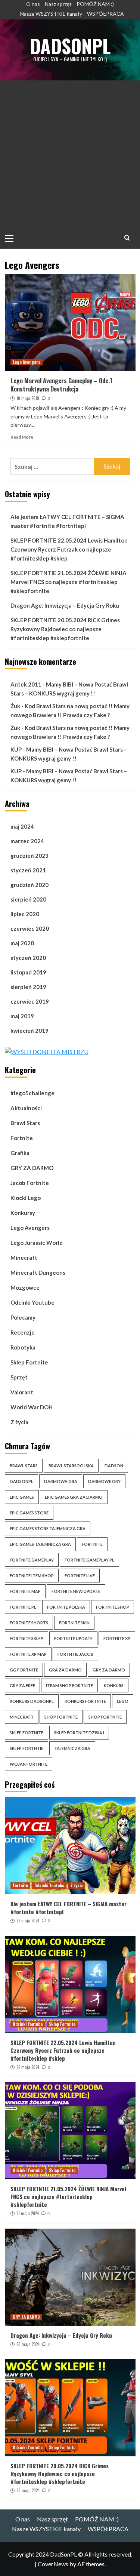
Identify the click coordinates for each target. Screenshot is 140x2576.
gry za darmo (109, 1670)
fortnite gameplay (32, 1560)
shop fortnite (61, 1717)
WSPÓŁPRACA (105, 14)
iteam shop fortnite (69, 1685)
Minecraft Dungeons (38, 1272)
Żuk (15, 706)
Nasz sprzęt (58, 4)
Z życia (19, 1422)
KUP (16, 749)
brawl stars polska (71, 1466)
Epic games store (29, 1513)
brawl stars (24, 1466)
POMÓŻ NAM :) (95, 4)
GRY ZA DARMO (32, 1168)
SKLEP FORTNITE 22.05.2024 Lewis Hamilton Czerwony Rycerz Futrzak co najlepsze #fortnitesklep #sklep (69, 549)
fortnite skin (74, 1623)
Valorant (22, 1392)
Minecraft (24, 1258)
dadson (114, 1466)
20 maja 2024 (28, 2344)
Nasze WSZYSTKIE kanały (51, 14)
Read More (22, 437)
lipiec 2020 (25, 914)
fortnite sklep (27, 1638)
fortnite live (80, 1576)
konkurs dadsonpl (32, 1701)
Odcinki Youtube (32, 1302)
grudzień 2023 (29, 856)
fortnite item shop (32, 1576)
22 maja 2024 (28, 1921)
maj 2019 (22, 1016)
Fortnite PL (23, 1607)
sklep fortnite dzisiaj (79, 1733)
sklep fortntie (27, 1748)
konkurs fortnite (85, 1701)
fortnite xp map (28, 1654)
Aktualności (26, 1108)
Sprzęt (19, 1377)
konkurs (114, 1685)
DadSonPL (70, 46)
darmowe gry (104, 1481)
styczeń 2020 (28, 958)
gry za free (22, 1685)
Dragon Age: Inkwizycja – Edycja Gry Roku (65, 605)
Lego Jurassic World (37, 1243)
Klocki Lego (26, 1198)
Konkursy (23, 1213)
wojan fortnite (29, 1764)
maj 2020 (22, 943)
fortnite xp (117, 1638)
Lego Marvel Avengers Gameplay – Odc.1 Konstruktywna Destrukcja (61, 385)
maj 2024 (22, 826)
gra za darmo (65, 1670)
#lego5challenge (32, 1093)
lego (123, 1701)
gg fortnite (24, 1670)
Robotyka (23, 1347)
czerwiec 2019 (30, 1001)
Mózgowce (25, 1287)
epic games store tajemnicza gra (48, 1528)
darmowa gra (61, 1481)
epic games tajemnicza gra (40, 1544)
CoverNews (53, 2564)
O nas (33, 4)
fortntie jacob (75, 1654)
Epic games (22, 1497)
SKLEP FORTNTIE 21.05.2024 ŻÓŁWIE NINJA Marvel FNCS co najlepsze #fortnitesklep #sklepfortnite (69, 582)
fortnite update (73, 1638)
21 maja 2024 (28, 2213)
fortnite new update (76, 1591)
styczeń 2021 (28, 870)
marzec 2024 (27, 841)
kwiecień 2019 (29, 1031)
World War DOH (32, 1407)
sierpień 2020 (28, 899)
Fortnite (22, 1138)
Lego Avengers (27, 362)
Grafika (20, 1153)
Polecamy (23, 1317)
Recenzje (23, 1332)
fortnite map (25, 1591)
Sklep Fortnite (29, 1362)
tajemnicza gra (72, 1748)
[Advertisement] (70, 154)
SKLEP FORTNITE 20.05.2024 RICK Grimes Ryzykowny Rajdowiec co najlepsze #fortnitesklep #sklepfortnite (65, 629)
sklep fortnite (27, 1733)
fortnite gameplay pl (89, 1560)
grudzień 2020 (29, 885)
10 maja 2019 (28, 398)
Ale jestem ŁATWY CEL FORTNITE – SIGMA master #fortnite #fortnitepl (67, 521)
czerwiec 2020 (30, 928)
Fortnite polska (66, 1607)
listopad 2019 (28, 972)
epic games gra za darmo (74, 1497)
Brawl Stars (25, 1123)
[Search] (127, 238)
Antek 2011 (26, 684)
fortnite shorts (29, 1623)
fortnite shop (113, 1607)
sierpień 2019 (28, 987)
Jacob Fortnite (30, 1183)
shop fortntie (105, 1717)
